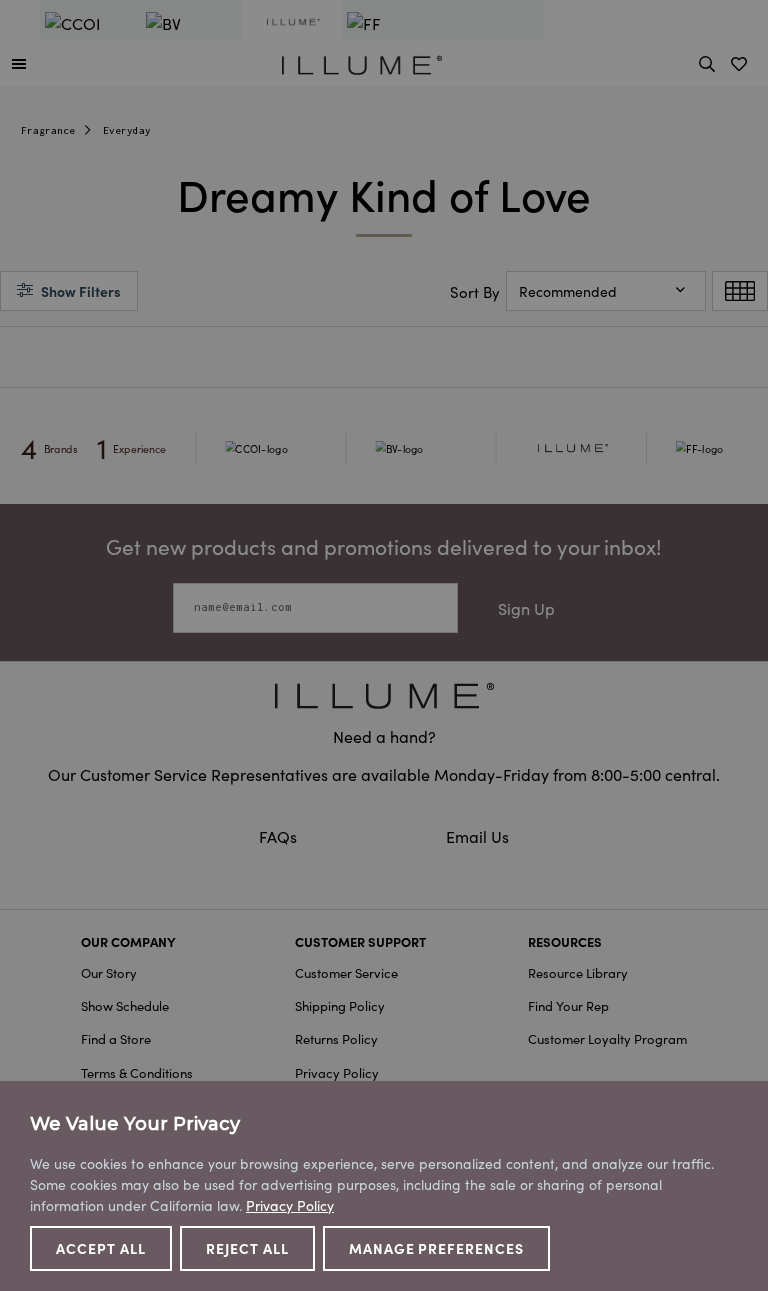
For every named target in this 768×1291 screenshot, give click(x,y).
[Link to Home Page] (362, 62)
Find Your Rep (568, 1005)
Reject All (247, 1248)
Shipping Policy (340, 1005)
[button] (19, 63)
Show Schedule (125, 1005)
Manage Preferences (437, 1248)
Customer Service (346, 972)
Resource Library (578, 972)
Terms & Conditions (137, 1072)
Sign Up (526, 608)
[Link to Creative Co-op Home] (384, 695)
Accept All (101, 1248)
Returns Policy (336, 1038)
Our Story (109, 972)
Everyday (127, 130)
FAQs (280, 836)
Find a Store (116, 1038)
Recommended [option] (568, 291)
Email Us (477, 836)
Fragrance (48, 130)
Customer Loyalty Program (607, 1038)
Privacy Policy (337, 1072)
